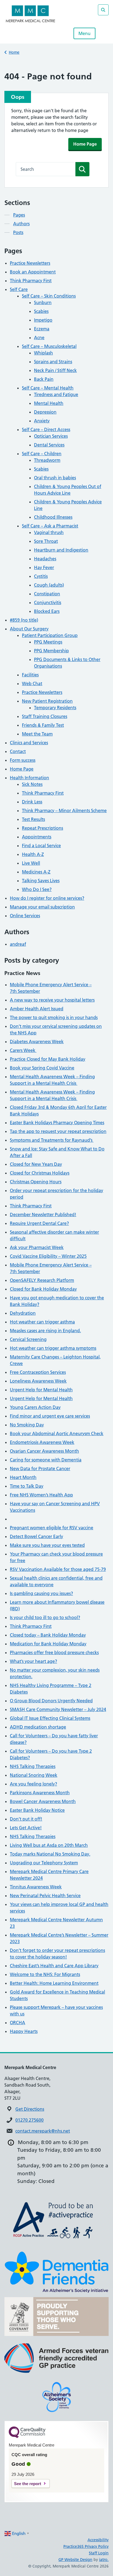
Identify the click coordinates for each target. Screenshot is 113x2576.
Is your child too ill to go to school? (45, 1617)
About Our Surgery (29, 629)
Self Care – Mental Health (48, 388)
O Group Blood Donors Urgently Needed (51, 1701)
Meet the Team (37, 734)
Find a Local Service (41, 846)
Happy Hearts (24, 2031)
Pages (19, 215)
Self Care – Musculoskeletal (49, 346)
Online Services (25, 916)
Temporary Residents (55, 708)
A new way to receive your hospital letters (52, 1000)
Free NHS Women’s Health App (41, 1495)
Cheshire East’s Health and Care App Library (54, 1966)
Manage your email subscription (42, 907)
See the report (28, 2484)
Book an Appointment (33, 272)
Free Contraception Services (38, 1372)
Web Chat (32, 683)
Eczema (42, 329)
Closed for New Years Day (36, 1164)
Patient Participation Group (50, 635)
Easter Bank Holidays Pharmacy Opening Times (57, 1123)
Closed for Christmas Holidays (40, 1173)
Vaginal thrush (49, 532)
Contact (18, 751)
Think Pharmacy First (31, 281)
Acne (39, 337)
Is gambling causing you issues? (41, 1593)
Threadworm (47, 460)
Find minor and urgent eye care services (50, 1416)
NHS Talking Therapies (33, 1766)
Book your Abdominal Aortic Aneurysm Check (57, 1433)
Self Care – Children (42, 454)
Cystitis (41, 576)
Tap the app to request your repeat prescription (58, 1131)
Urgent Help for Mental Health (41, 1390)
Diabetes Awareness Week (37, 1042)
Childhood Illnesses (53, 517)
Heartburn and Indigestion (61, 550)
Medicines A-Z (36, 872)
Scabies (41, 311)
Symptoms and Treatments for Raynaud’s (52, 1140)
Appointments (37, 837)
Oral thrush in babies (55, 478)
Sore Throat (46, 541)
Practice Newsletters (30, 263)
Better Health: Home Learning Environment (54, 1983)
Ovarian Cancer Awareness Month (44, 1451)
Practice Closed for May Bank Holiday (48, 1059)
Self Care (19, 289)
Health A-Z (33, 854)
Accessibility (98, 2540)
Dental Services (49, 445)
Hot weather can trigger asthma (42, 1322)
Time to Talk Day (27, 1486)
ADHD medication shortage (38, 1727)
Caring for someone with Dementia (46, 1460)
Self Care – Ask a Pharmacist (50, 526)
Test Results (33, 819)
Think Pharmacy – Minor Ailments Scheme (64, 810)
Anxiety (42, 421)
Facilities (30, 675)
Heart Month (23, 1477)
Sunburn (43, 302)
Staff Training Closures (45, 716)
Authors (21, 224)
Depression (45, 412)
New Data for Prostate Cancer (40, 1469)
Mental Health (49, 403)
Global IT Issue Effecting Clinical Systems (50, 1718)
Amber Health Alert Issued (37, 1009)
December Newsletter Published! (43, 1215)
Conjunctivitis (48, 602)
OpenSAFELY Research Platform (42, 1280)
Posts (18, 232)
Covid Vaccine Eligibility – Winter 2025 (48, 1256)
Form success (23, 760)
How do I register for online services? (47, 898)
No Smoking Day (27, 1425)
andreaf (18, 944)
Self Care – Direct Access (46, 429)
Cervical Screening (28, 1339)
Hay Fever (44, 567)
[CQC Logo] (27, 2437)
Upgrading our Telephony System (44, 1863)
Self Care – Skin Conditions (49, 296)
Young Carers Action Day (35, 1407)
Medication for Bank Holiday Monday (48, 1644)
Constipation (47, 594)
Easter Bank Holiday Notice (37, 1810)
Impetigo (43, 320)
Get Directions (30, 2109)
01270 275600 (29, 2120)
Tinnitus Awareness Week (36, 1887)
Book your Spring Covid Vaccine (42, 1068)
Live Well (31, 863)
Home (14, 52)
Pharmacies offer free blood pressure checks (54, 1652)
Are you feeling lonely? (33, 1784)
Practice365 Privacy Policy (86, 2546)
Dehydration (23, 1313)
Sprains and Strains (53, 362)
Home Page (85, 144)
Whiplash (43, 353)
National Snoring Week (34, 1775)
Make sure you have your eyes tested (47, 1545)
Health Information (29, 778)
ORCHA (18, 2023)
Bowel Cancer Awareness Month (43, 1801)
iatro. (104, 2560)
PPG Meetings (48, 642)
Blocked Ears (47, 611)
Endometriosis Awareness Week (42, 1442)
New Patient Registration (47, 701)
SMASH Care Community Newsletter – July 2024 (58, 1709)
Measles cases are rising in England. (45, 1331)
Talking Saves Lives (41, 881)
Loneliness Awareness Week (38, 1381)
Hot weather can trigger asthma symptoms (53, 1348)
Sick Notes (32, 784)
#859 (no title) (24, 620)
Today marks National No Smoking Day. (50, 1854)
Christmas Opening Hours (36, 1182)
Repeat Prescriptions (43, 828)
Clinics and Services (29, 743)
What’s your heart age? (33, 1661)
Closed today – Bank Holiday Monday (48, 1635)
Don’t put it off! (26, 1819)
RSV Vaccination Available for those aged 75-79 (58, 1569)
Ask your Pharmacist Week (37, 1247)
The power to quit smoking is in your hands (54, 1017)
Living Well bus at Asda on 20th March (49, 1845)
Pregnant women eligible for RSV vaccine (52, 1528)
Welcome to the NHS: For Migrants (45, 1974)
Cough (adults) (49, 585)
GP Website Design (75, 2560)
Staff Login (99, 2553)
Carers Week (23, 1050)
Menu (84, 33)
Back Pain (44, 379)
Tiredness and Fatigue (56, 394)
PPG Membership (51, 651)
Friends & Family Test (43, 725)
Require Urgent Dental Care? (39, 1223)
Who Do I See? (37, 889)
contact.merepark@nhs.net (43, 2131)
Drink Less (32, 802)
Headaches (45, 559)
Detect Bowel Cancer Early (36, 1536)
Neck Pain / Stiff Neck (55, 370)
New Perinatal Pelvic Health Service (45, 1896)
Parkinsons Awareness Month (40, 1793)
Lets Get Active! (26, 1828)
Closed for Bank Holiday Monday (43, 1289)
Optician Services (51, 436)
